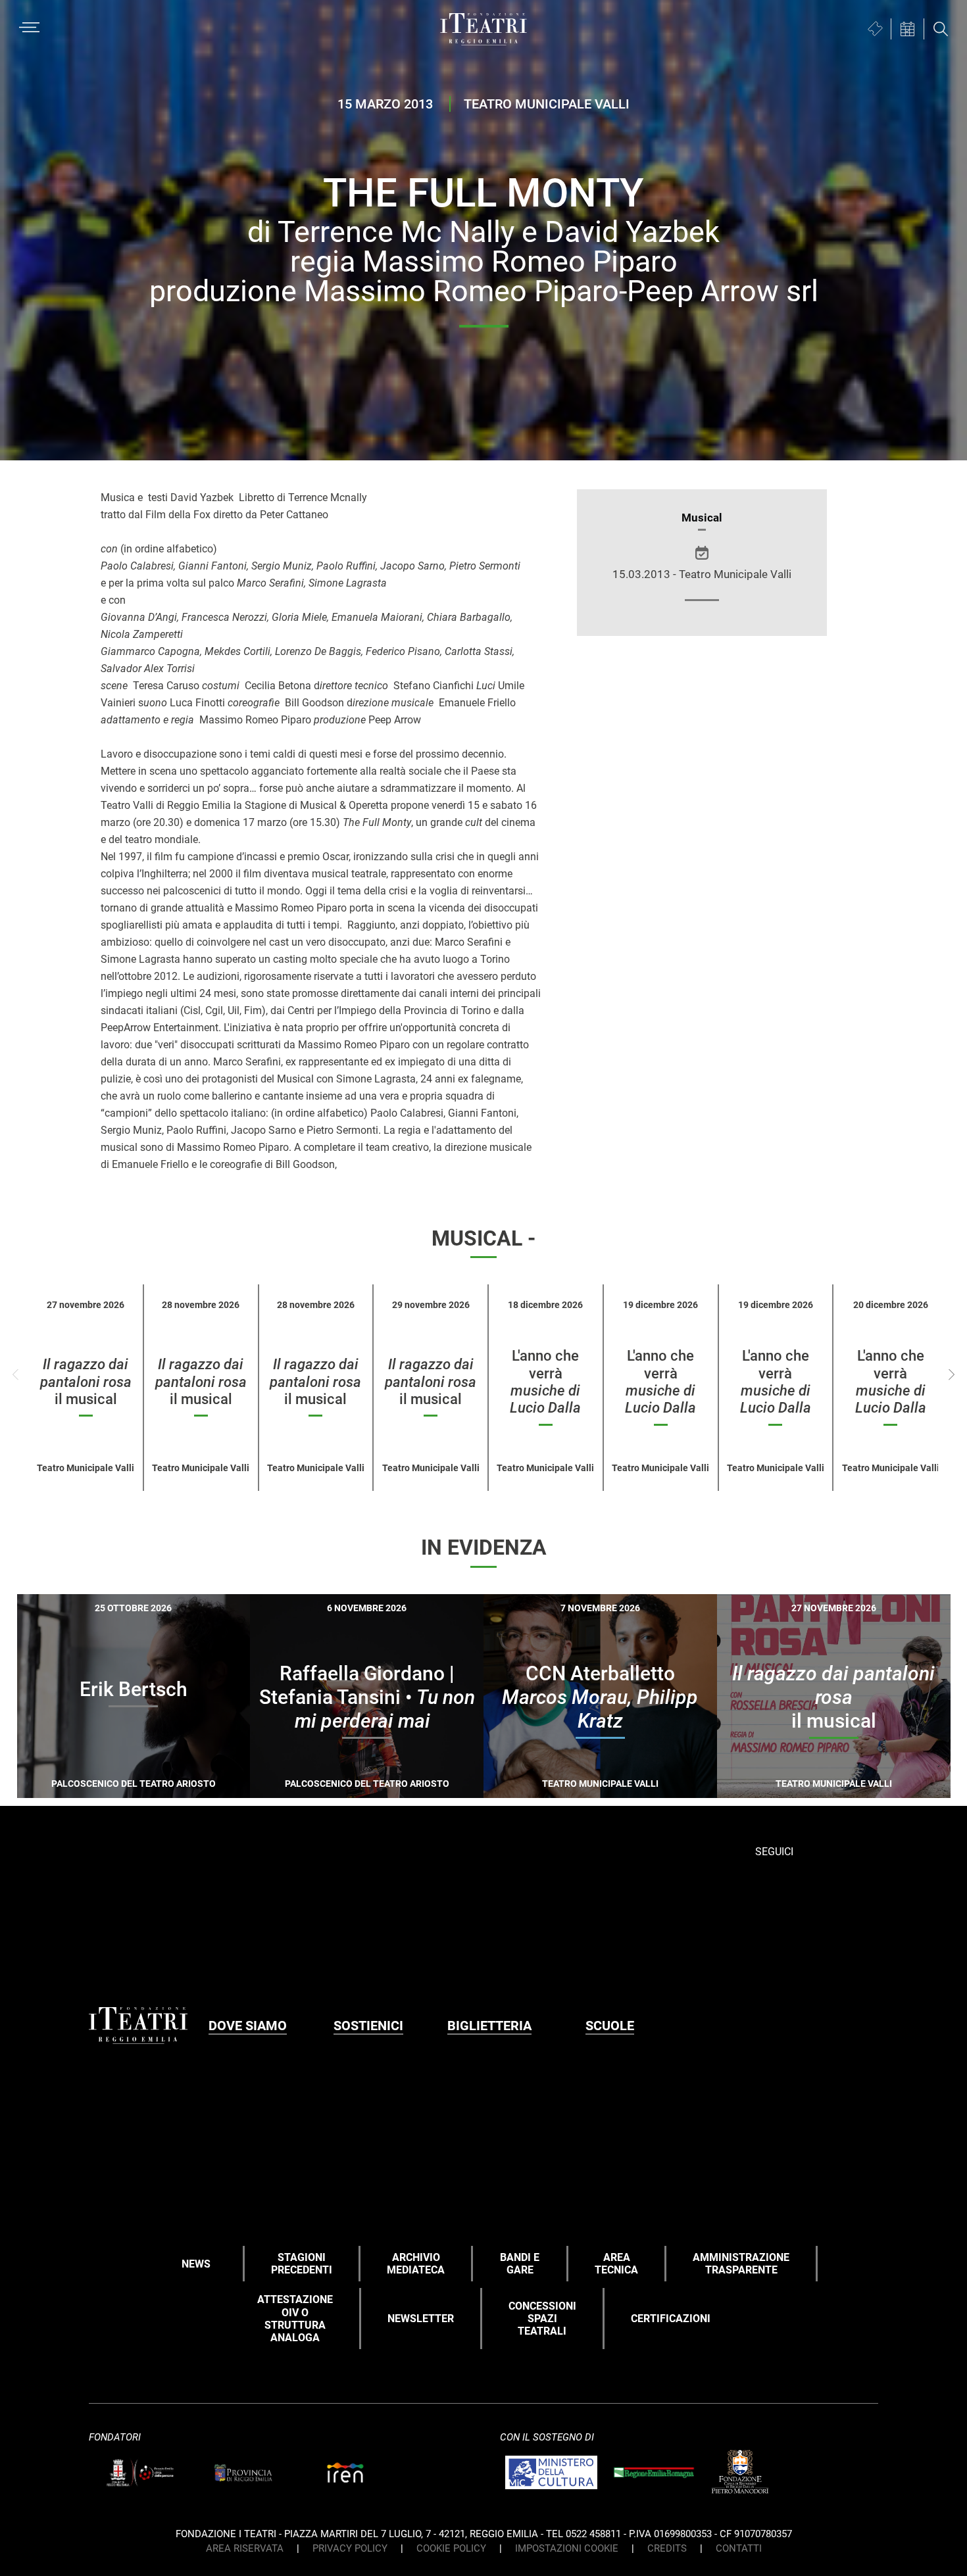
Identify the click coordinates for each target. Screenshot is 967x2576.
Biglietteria (489, 2026)
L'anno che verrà (545, 1382)
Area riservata (245, 2548)
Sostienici (368, 2026)
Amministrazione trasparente (741, 2264)
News (196, 2264)
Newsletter (421, 2319)
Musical (702, 518)
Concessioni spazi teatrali (542, 2319)
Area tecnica (616, 2264)
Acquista (86, 1780)
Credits (667, 2548)
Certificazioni (671, 2319)
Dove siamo (248, 2026)
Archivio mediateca (416, 2264)
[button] (952, 1374)
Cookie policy (451, 2548)
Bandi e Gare (520, 2264)
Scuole (610, 2026)
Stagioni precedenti (302, 2264)
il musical (86, 1382)
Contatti (739, 2548)
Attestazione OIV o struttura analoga (295, 2319)
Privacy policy (350, 2548)
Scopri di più (180, 1782)
